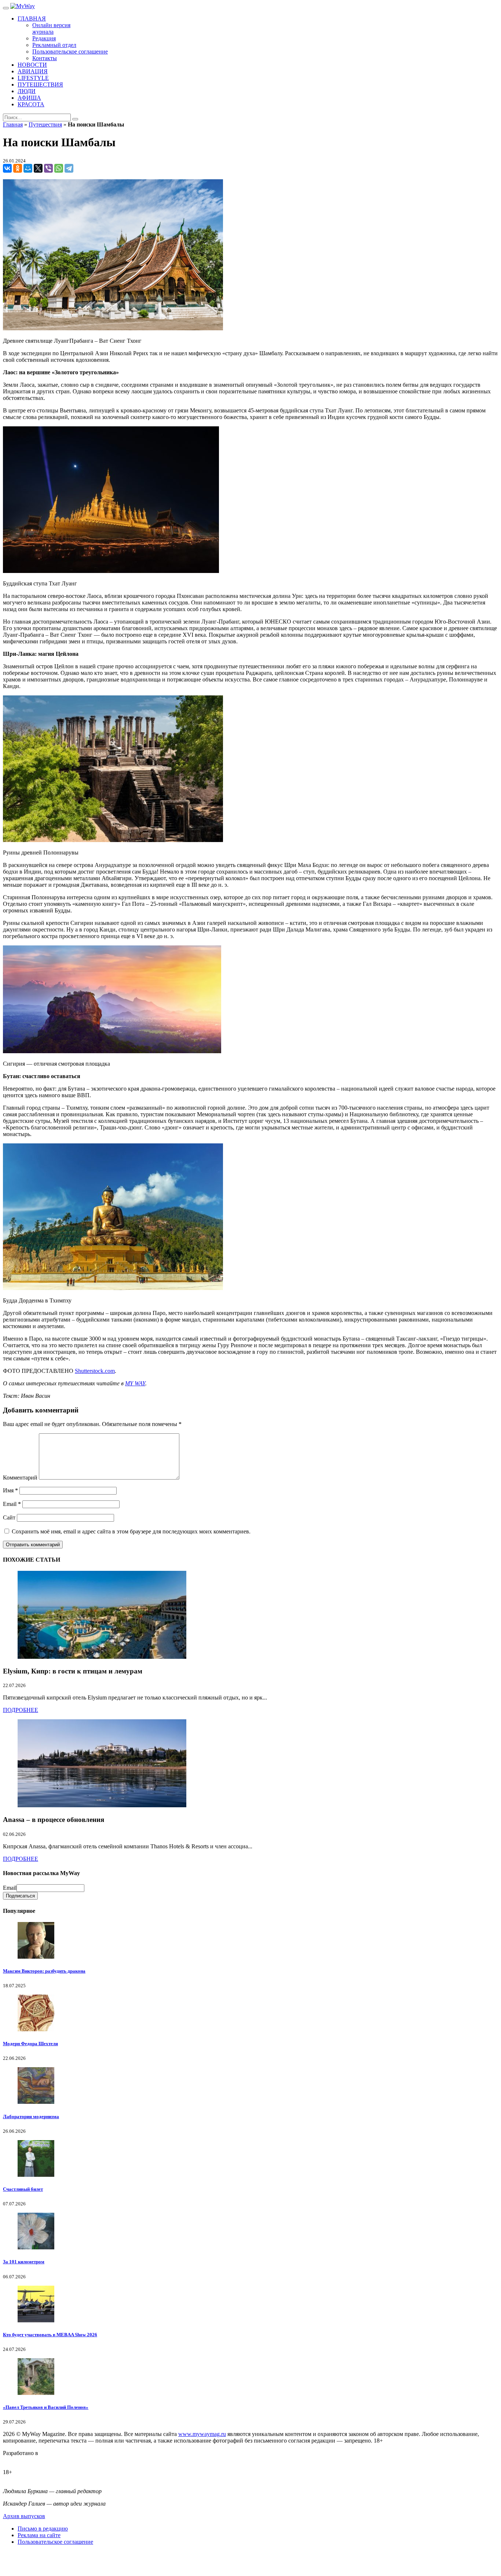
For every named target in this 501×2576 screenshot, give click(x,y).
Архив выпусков (24, 2516)
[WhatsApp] (59, 168)
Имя (10, 1490)
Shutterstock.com (95, 1371)
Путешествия (45, 124)
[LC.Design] (21, 2460)
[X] (38, 168)
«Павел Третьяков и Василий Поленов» (46, 2407)
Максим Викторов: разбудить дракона (44, 1971)
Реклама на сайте (39, 2535)
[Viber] (48, 168)
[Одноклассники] (18, 168)
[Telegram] (69, 168)
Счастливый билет (23, 2189)
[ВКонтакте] (7, 168)
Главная (13, 124)
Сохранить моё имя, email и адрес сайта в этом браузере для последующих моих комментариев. (131, 1531)
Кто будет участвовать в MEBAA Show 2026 (50, 2335)
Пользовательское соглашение (55, 2542)
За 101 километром (24, 2262)
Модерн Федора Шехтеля (30, 2044)
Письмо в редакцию (43, 2529)
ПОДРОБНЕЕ (21, 1710)
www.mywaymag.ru (202, 2434)
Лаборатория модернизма (31, 2116)
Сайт (9, 1517)
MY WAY (135, 1383)
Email (12, 1504)
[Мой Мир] (28, 168)
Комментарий (20, 1478)
